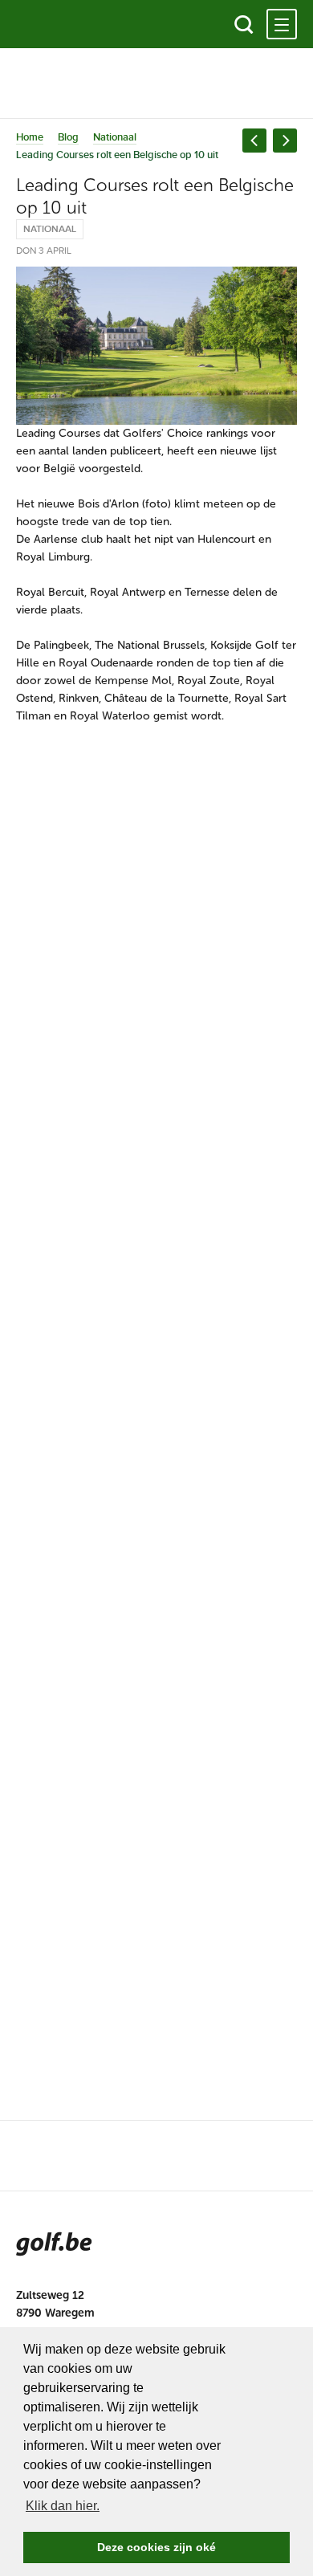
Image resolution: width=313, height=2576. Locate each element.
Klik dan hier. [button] (63, 2506)
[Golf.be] (70, 24)
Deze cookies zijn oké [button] (156, 2547)
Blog (68, 137)
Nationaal (115, 137)
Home (30, 137)
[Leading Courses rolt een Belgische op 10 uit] (156, 346)
